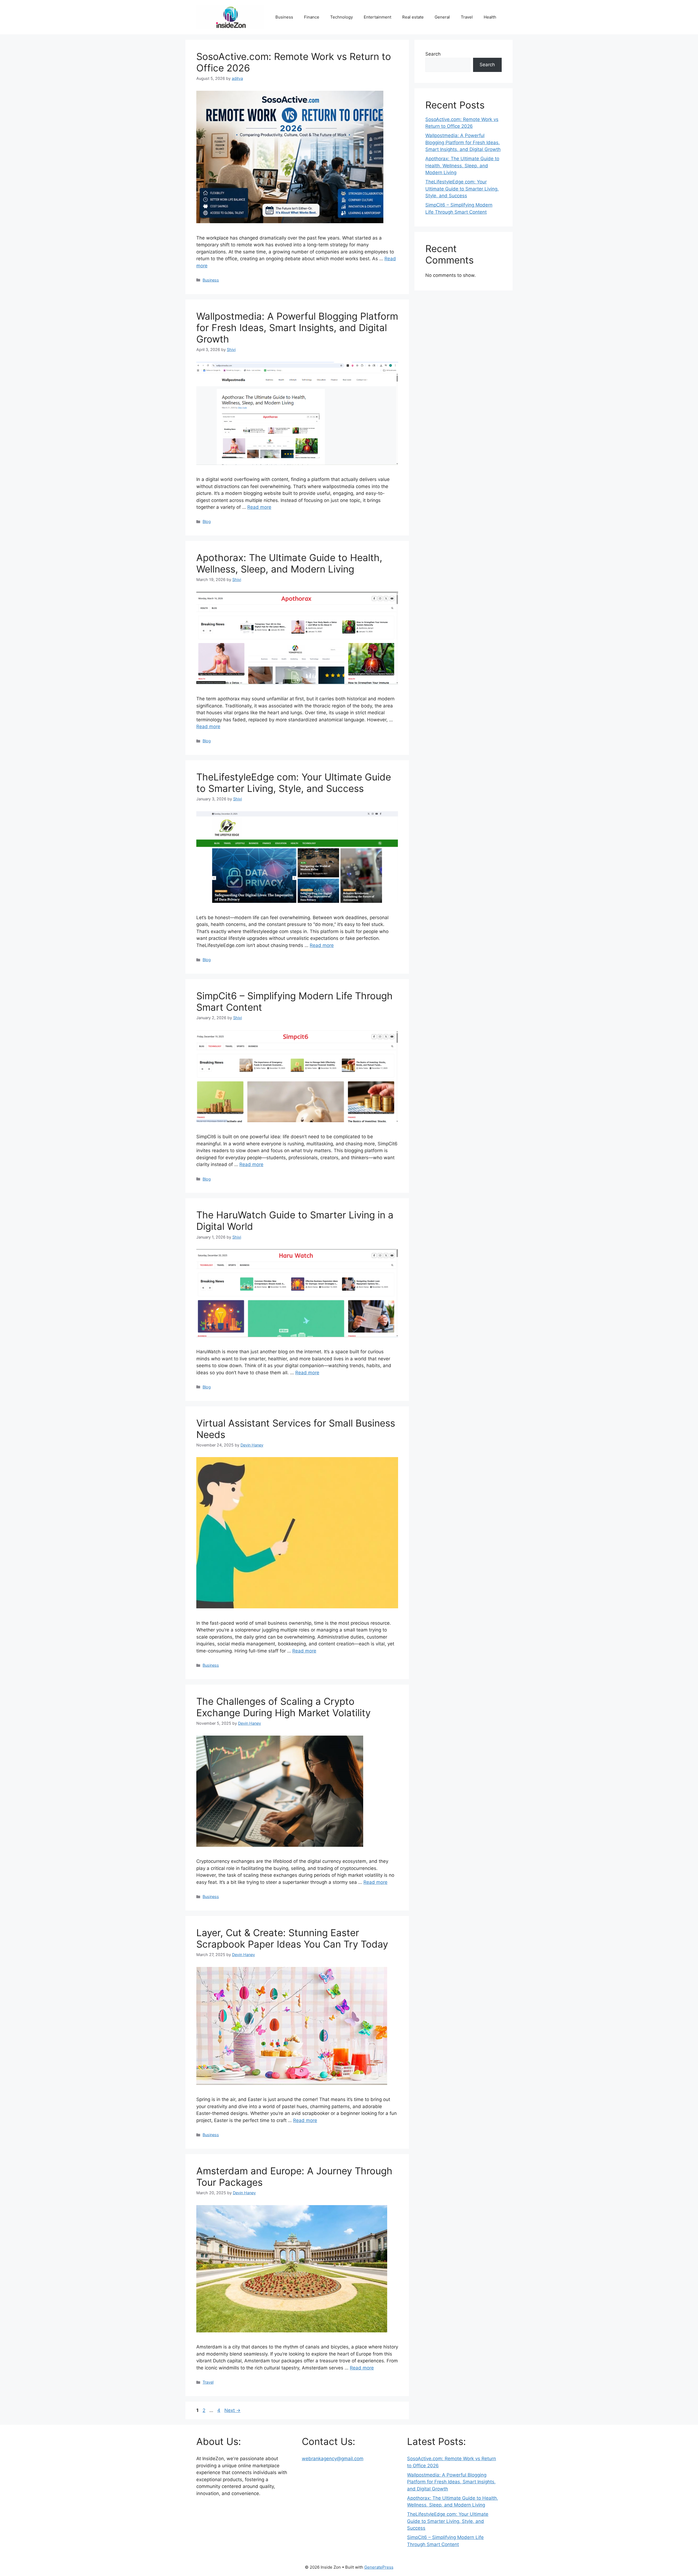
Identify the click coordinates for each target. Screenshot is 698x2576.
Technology (342, 17)
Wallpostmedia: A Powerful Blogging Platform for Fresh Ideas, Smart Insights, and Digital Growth (297, 328)
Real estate (413, 17)
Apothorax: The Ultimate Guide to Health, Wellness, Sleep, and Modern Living (289, 563)
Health (490, 17)
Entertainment (377, 17)
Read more (259, 507)
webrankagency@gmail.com (333, 2459)
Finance (312, 17)
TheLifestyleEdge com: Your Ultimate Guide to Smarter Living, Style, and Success (294, 783)
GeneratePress (379, 2567)
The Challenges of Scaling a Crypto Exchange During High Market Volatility (283, 1707)
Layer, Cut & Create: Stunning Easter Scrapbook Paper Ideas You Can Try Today (292, 1938)
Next (232, 2410)
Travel (467, 17)
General (442, 17)
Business (284, 17)
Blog (207, 521)
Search (433, 54)
